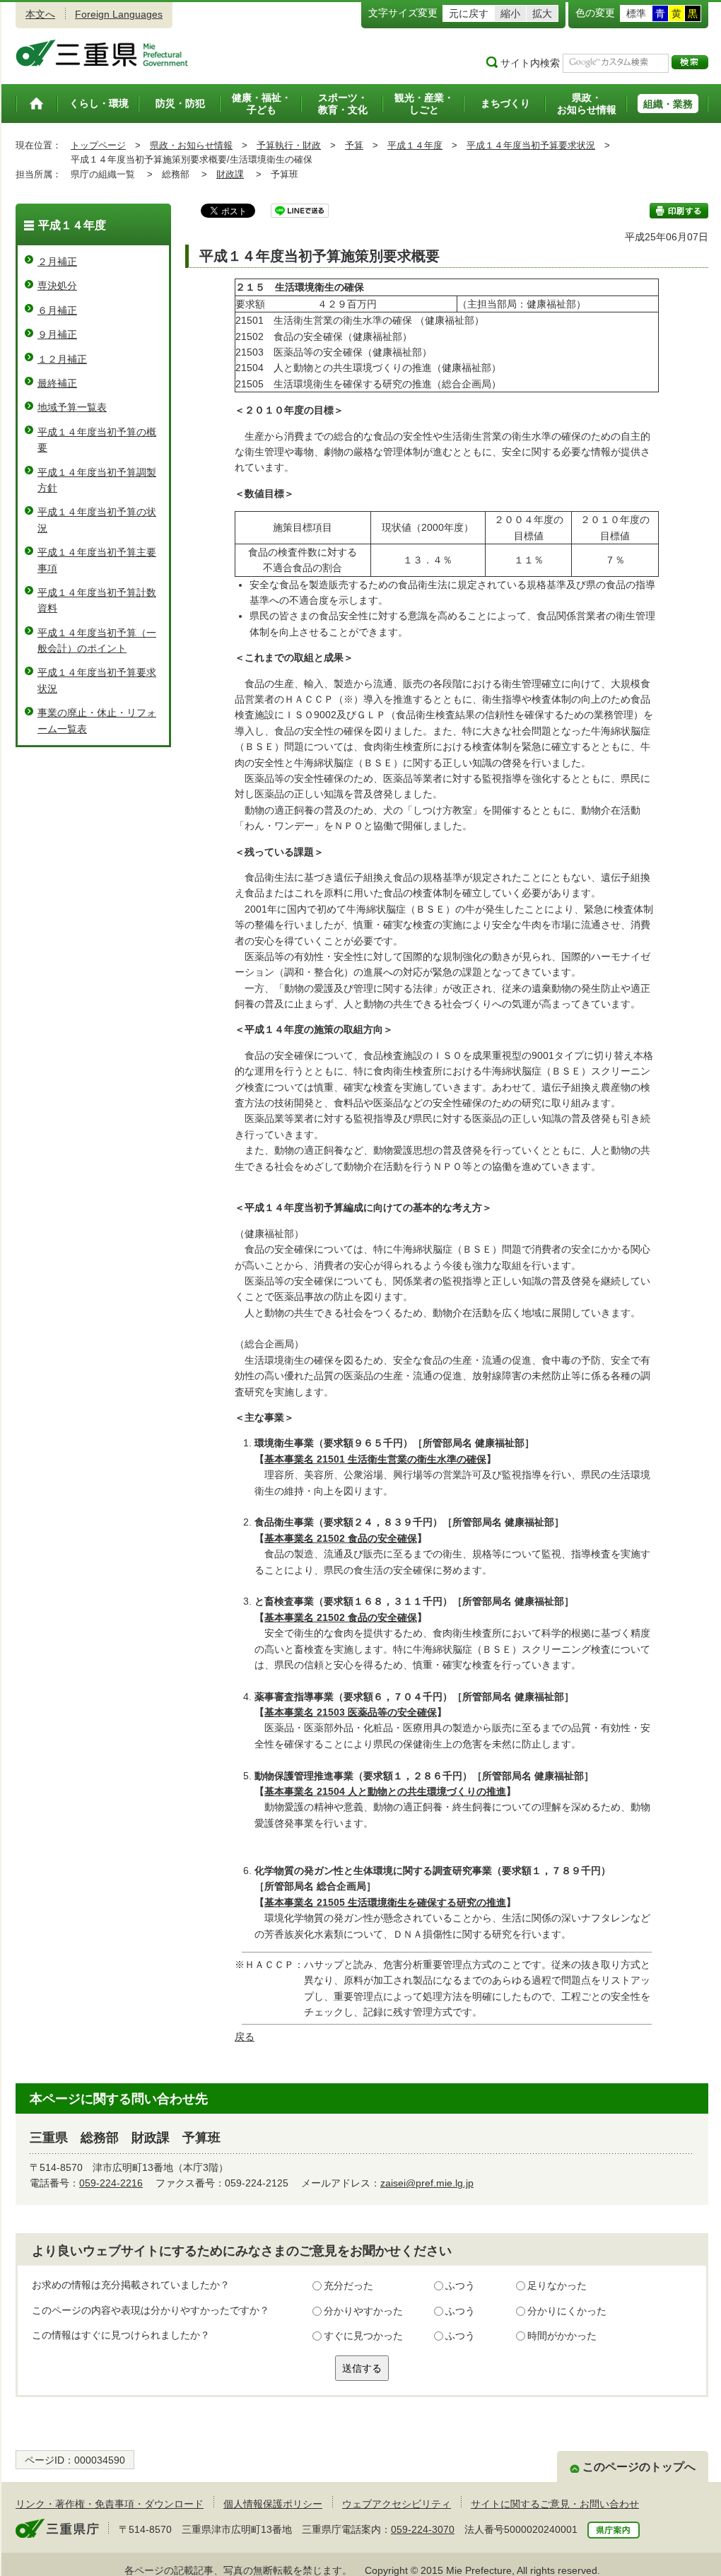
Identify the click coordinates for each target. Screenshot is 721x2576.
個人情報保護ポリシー (273, 2504)
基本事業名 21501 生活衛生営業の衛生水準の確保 (375, 1459)
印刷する (679, 211)
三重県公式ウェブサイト (102, 53)
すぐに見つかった (363, 2336)
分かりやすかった (363, 2311)
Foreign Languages (119, 14)
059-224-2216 (111, 2183)
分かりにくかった (567, 2311)
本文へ (40, 14)
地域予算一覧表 (72, 407)
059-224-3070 (423, 2529)
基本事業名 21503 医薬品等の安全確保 (351, 1712)
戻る (245, 2037)
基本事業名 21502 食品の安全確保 (341, 1538)
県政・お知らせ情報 (191, 145)
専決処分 (57, 286)
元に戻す (469, 13)
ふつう (460, 2285)
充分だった (348, 2285)
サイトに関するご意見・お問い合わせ (555, 2504)
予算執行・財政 (289, 145)
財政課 (230, 174)
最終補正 (57, 383)
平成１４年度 (415, 145)
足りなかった (557, 2285)
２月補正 (57, 262)
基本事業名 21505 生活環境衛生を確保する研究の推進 (385, 1902)
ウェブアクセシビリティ (397, 2504)
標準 (636, 13)
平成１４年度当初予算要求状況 (531, 145)
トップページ (98, 145)
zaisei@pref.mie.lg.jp (427, 2183)
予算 (354, 145)
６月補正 (57, 310)
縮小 (510, 13)
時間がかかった (562, 2336)
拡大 (542, 13)
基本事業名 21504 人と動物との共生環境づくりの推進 (385, 1791)
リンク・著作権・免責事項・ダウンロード (110, 2504)
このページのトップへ (639, 2467)
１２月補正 (62, 359)
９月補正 (57, 334)
